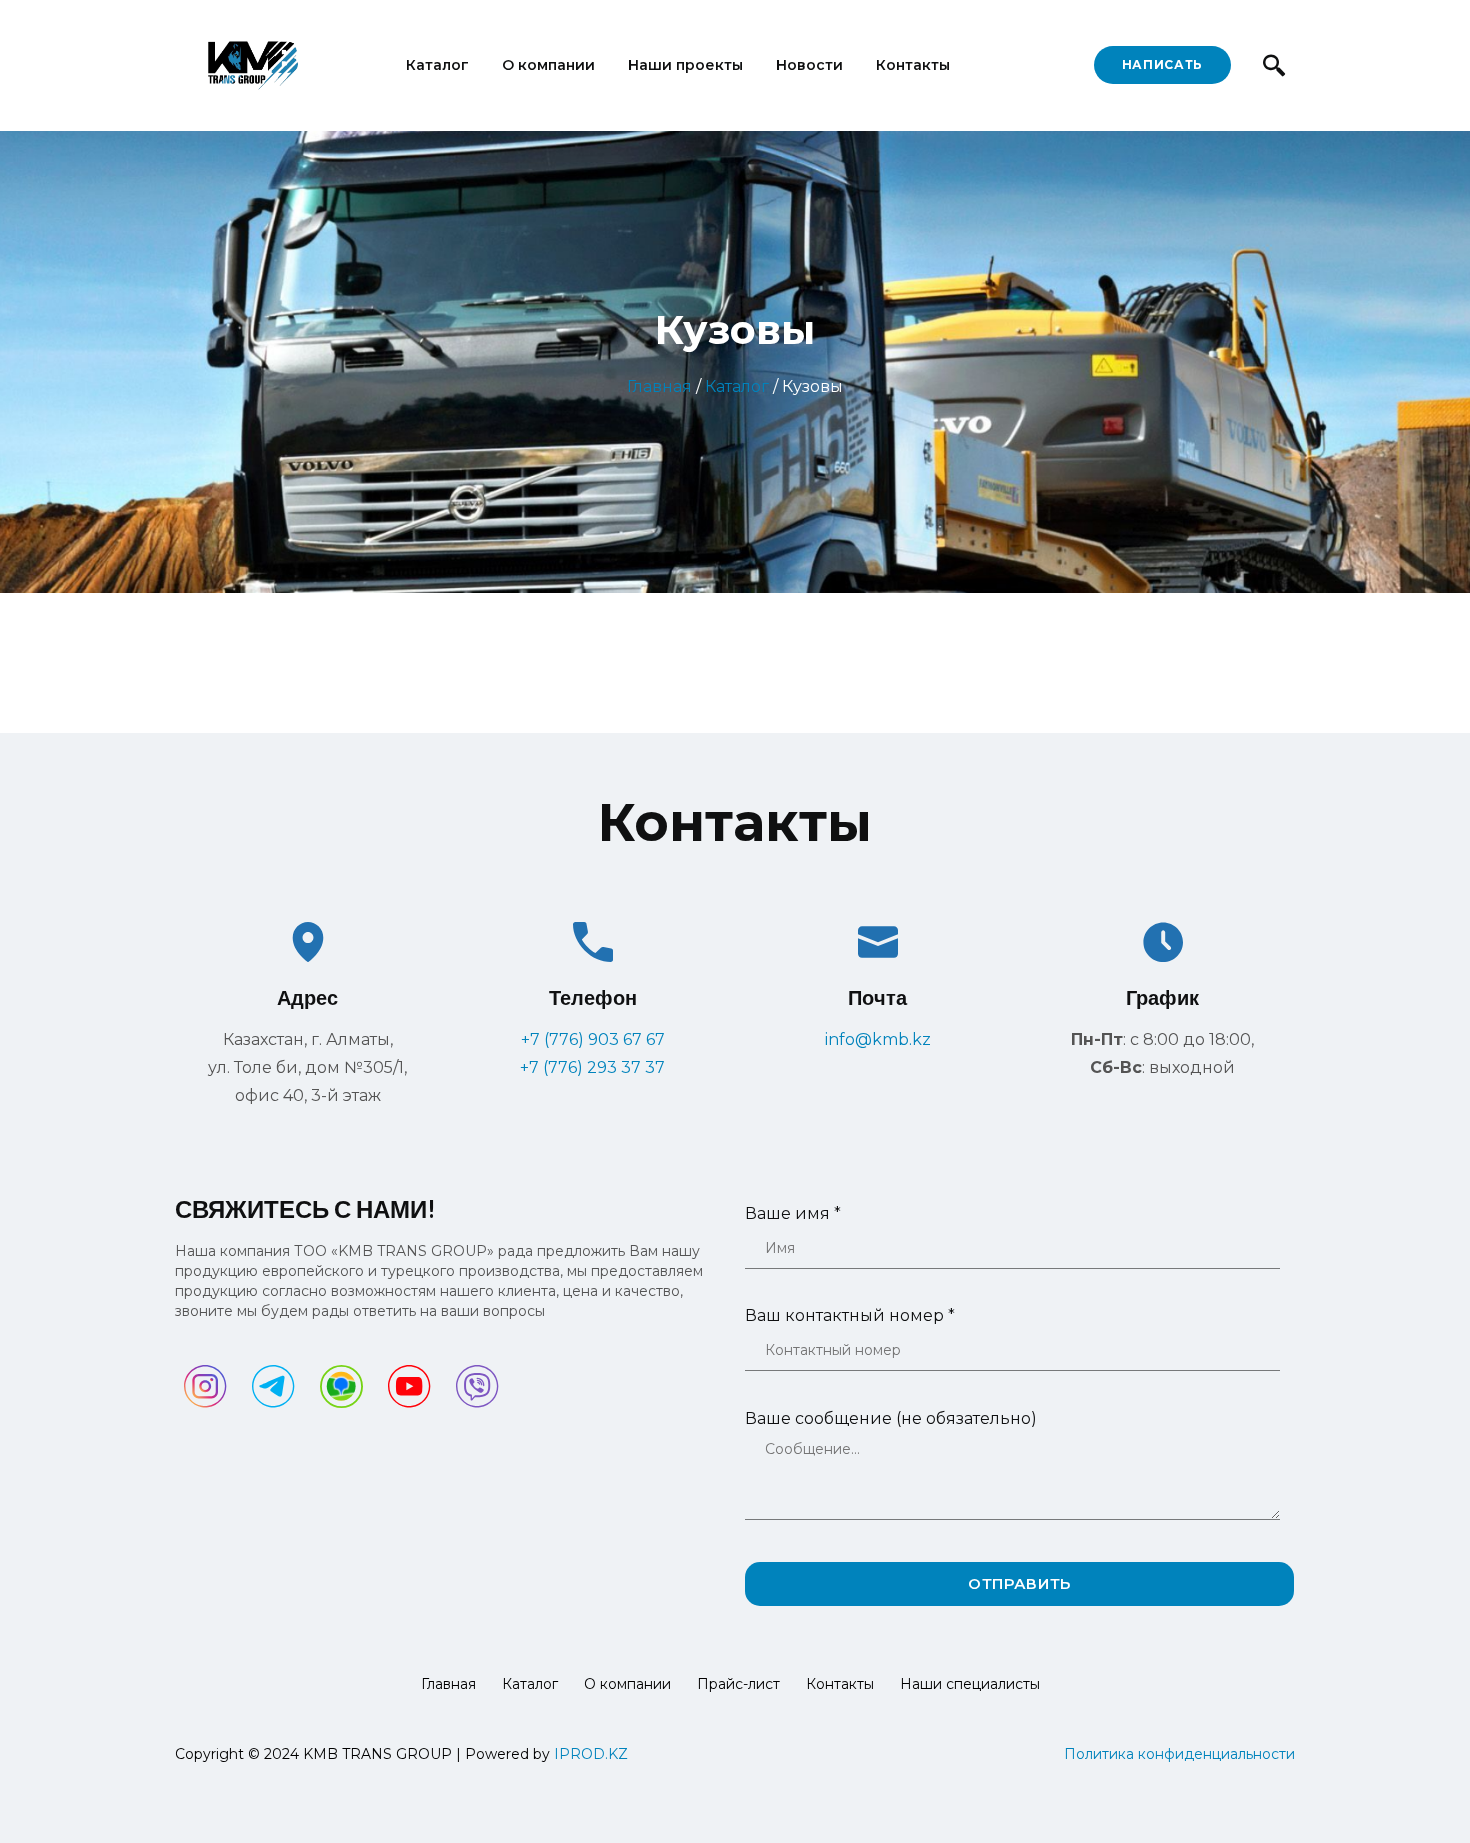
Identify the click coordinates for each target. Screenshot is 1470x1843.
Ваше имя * (793, 1213)
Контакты (913, 65)
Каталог (437, 65)
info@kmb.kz (878, 1039)
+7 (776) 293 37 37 (592, 1067)
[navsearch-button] (1273, 65)
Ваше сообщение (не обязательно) (891, 1418)
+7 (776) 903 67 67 (593, 1039)
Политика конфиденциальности (1179, 1754)
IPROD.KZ (591, 1754)
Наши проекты (685, 65)
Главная (659, 386)
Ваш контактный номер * (850, 1315)
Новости (809, 65)
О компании (548, 65)
